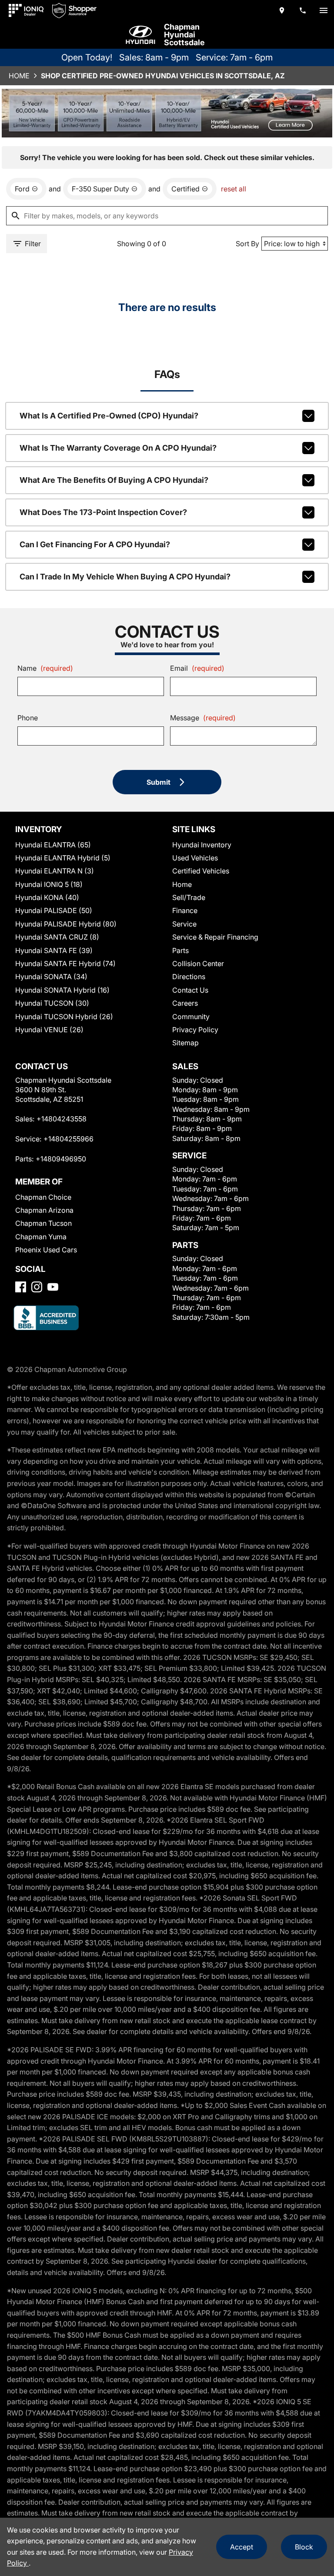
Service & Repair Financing (215, 937)
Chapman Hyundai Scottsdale (184, 35)
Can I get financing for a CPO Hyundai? (95, 544)
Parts (180, 950)
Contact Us (190, 990)
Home (19, 76)
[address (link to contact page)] (282, 10)
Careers (185, 1003)
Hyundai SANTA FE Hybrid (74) (65, 963)
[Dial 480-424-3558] (303, 10)
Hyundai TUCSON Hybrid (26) (64, 1017)
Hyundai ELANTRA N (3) (55, 871)
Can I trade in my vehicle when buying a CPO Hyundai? (125, 577)
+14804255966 (68, 1139)
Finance (185, 910)
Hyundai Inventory (202, 845)
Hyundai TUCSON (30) (52, 1003)
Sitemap (185, 1043)
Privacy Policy (195, 1030)
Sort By (247, 244)
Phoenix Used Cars (46, 1250)
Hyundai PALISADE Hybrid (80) (66, 924)
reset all (234, 189)
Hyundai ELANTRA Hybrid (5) (63, 858)
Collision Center (198, 963)
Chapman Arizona (44, 1210)
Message (203, 718)
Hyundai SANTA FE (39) (54, 950)
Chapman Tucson (43, 1223)
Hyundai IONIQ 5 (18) (49, 884)
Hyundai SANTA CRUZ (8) (57, 937)
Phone (28, 718)
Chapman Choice (43, 1197)
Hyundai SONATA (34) (51, 977)
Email (197, 668)
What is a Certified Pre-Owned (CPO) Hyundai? (109, 416)
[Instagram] (37, 1287)
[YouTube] (53, 1287)
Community (191, 1017)
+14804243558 (62, 1119)
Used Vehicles (195, 858)
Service (184, 924)
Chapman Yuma (41, 1237)
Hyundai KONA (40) (47, 897)
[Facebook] (21, 1287)
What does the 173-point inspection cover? (103, 512)
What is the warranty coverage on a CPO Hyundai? (118, 448)
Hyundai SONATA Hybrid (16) (62, 990)
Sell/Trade (189, 897)
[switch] (324, 10)
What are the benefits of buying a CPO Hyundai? (114, 480)
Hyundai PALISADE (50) (54, 910)
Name (45, 668)
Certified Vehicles (201, 871)
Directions (189, 977)
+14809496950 (61, 1159)
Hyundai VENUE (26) (49, 1030)
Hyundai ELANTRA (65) (53, 845)
